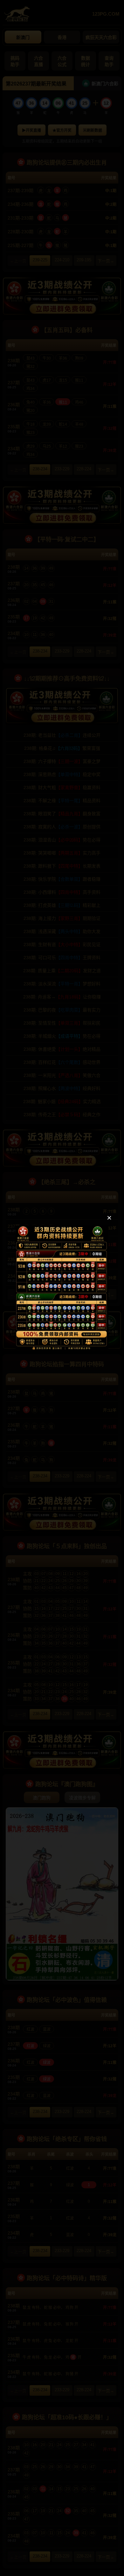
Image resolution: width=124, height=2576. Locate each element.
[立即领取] (62, 1348)
